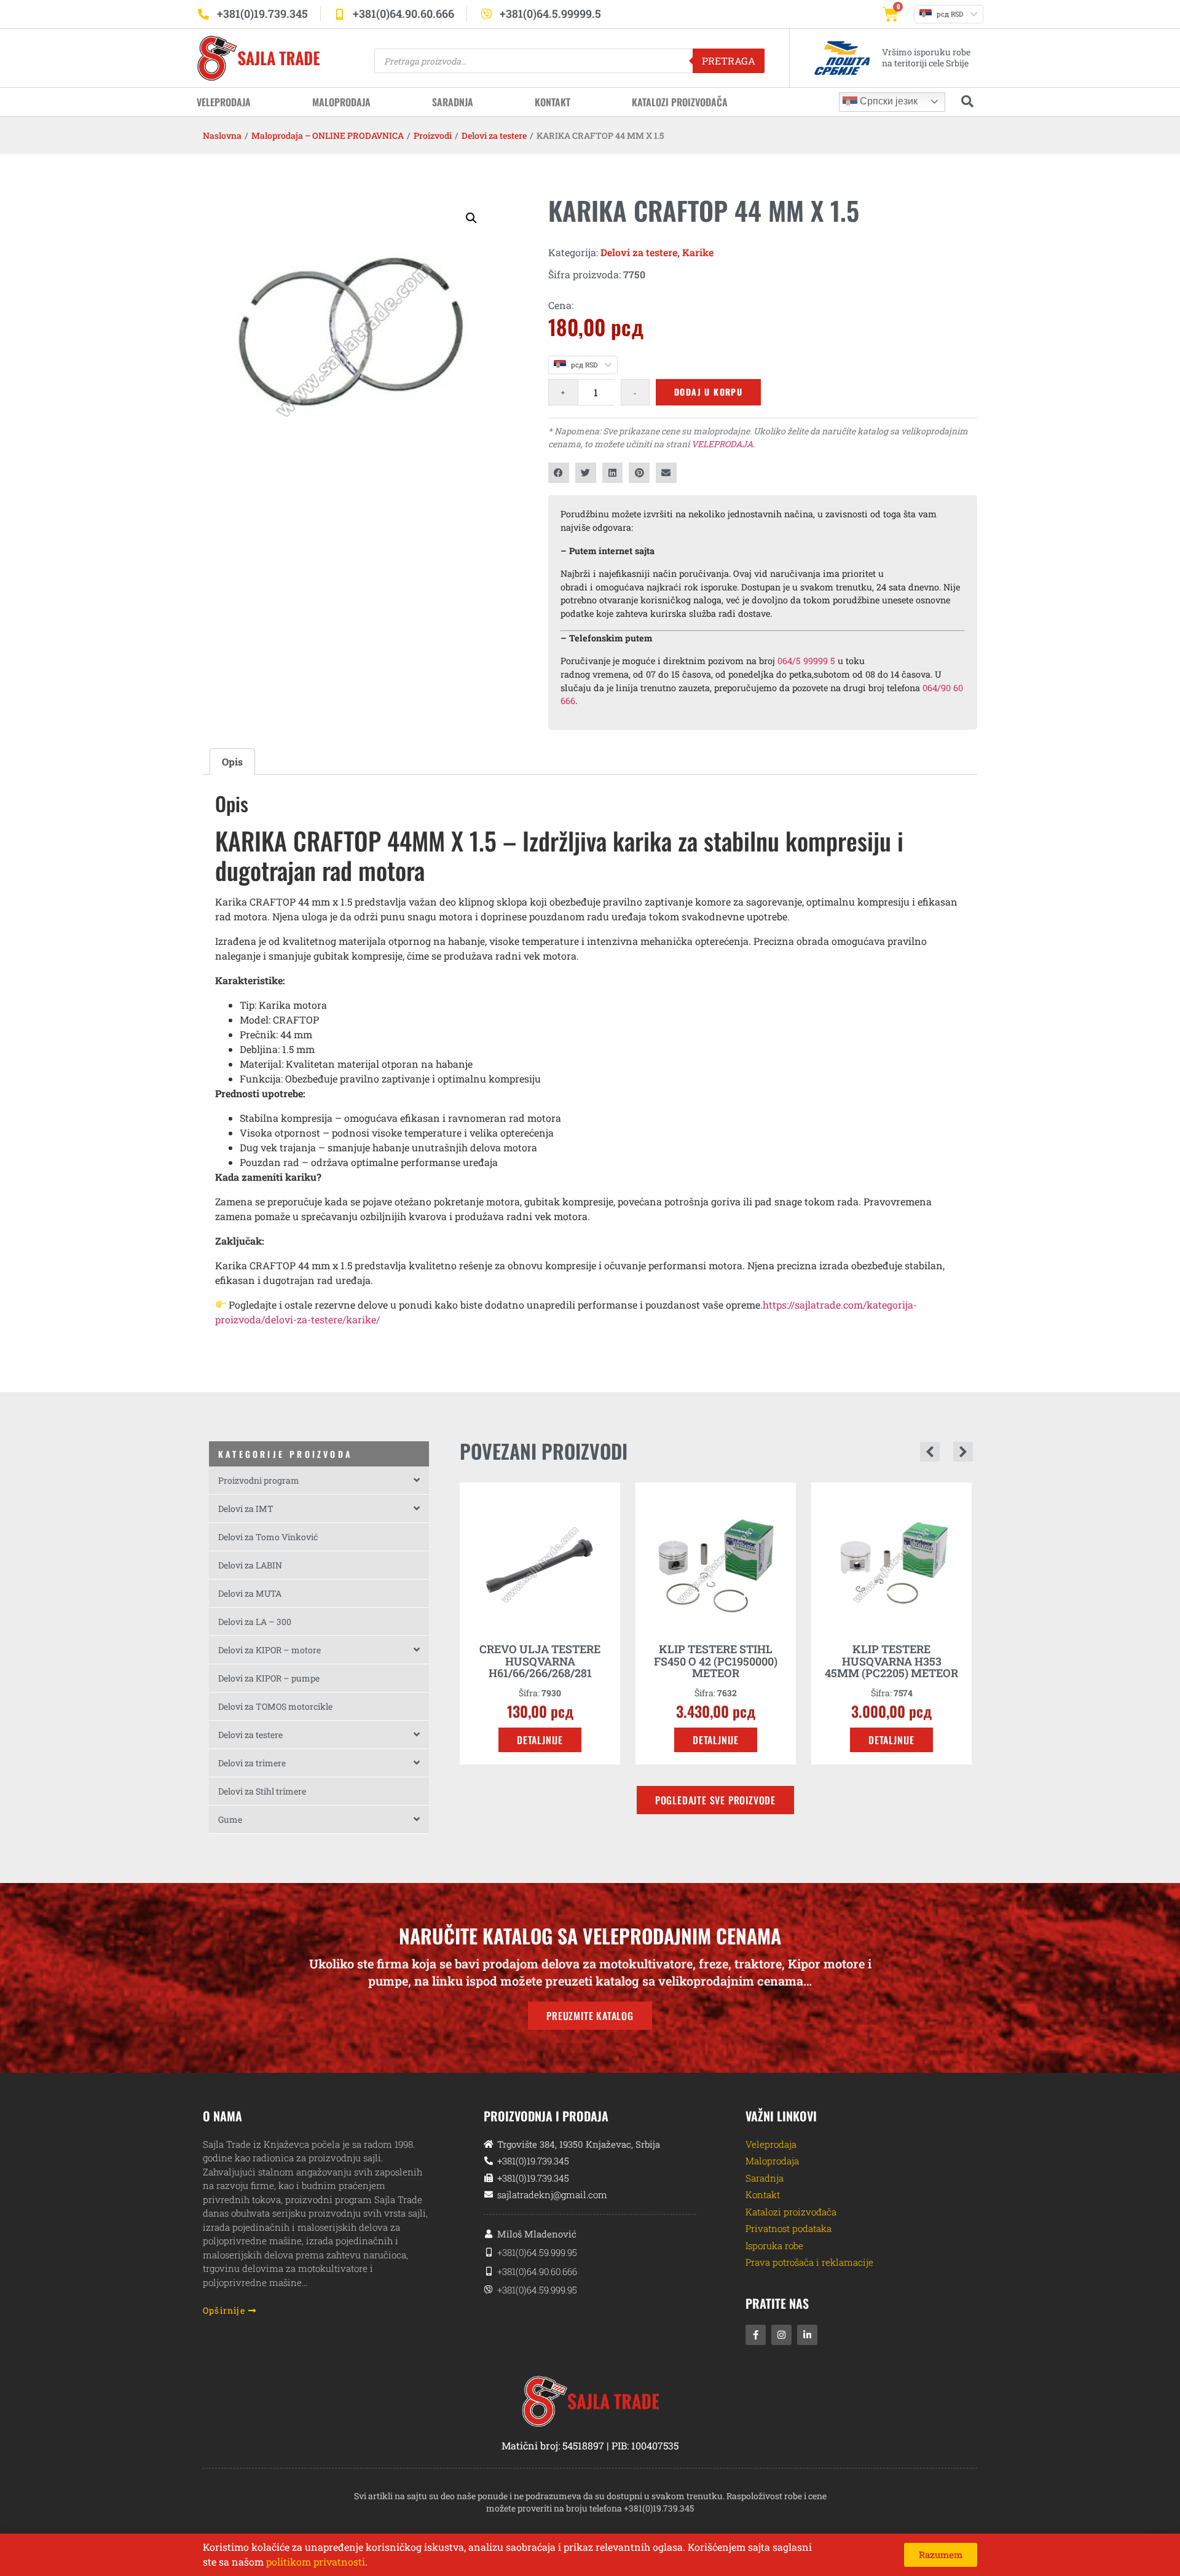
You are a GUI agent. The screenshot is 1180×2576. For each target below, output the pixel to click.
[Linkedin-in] (807, 2335)
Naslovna (222, 135)
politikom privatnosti (316, 2562)
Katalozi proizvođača (680, 102)
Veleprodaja (224, 102)
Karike (698, 252)
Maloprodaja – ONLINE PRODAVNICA (328, 135)
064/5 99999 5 (806, 661)
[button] (471, 218)
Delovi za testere (494, 135)
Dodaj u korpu (708, 392)
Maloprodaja (341, 102)
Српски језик (887, 101)
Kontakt (553, 102)
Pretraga (729, 61)
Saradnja (453, 102)
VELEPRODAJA (722, 444)
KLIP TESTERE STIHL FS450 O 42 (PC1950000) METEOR (540, 1661)
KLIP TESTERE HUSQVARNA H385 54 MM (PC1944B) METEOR (891, 1661)
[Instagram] (781, 2335)
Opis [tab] (232, 761)
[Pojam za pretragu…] (967, 102)
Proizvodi (433, 135)
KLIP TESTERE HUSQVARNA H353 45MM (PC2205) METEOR (716, 1661)
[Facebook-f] (756, 2335)
